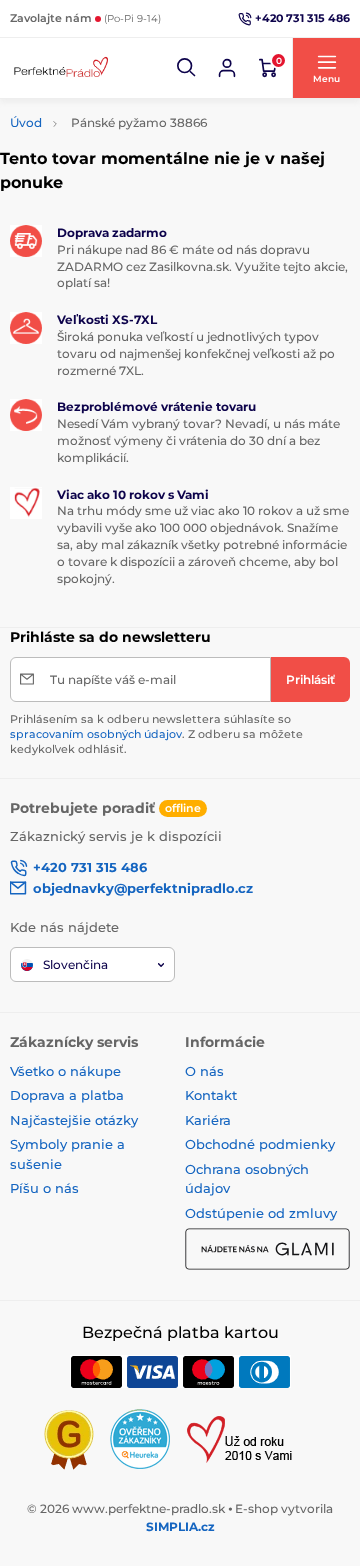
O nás (204, 1071)
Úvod (26, 122)
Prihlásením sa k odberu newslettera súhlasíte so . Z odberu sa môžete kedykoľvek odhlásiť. (156, 734)
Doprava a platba (67, 1095)
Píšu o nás (44, 1188)
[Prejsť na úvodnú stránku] (60, 67)
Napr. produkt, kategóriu (138, 112)
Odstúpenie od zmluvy (261, 1213)
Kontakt (211, 1095)
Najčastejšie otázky (74, 1120)
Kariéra (208, 1120)
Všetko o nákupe (65, 1071)
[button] (187, 68)
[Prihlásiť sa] (227, 68)
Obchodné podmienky (260, 1144)
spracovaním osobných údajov (96, 734)
